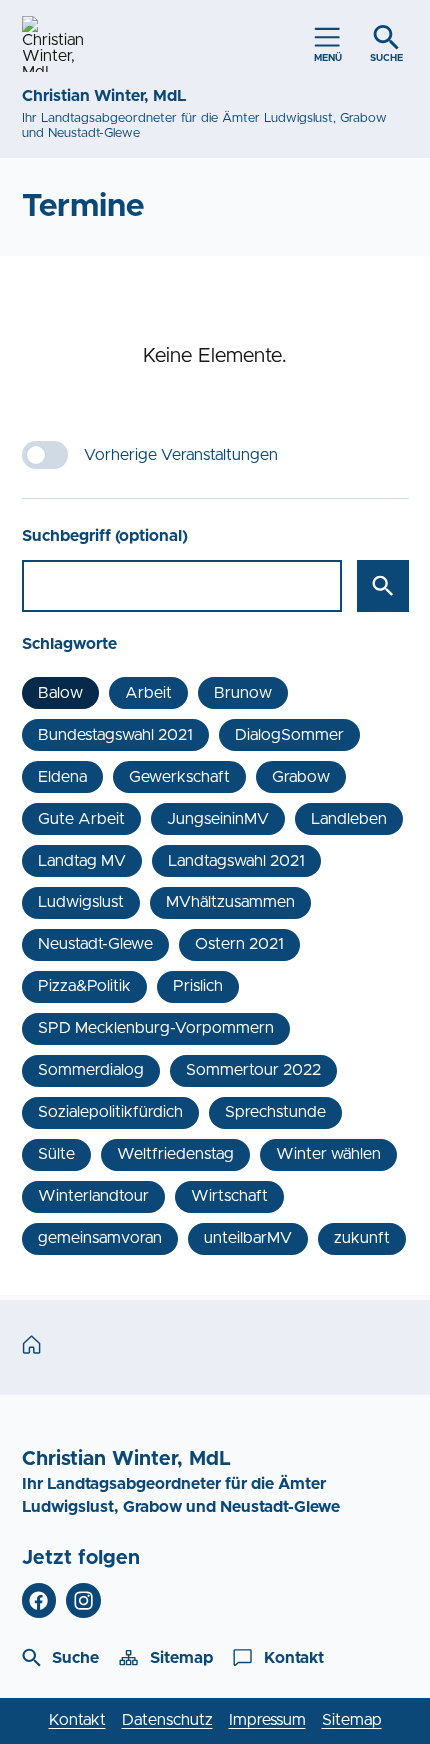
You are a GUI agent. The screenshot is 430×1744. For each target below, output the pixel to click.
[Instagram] (83, 1600)
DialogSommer (289, 735)
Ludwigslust (81, 902)
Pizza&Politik (84, 986)
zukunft (362, 1238)
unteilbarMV (248, 1238)
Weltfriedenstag (175, 1154)
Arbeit (148, 693)
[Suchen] (383, 586)
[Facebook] (39, 1600)
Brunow (243, 693)
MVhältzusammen (230, 902)
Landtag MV (82, 861)
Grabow (301, 777)
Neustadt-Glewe (95, 944)
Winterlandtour (93, 1196)
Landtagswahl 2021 (236, 861)
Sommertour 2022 (253, 1070)
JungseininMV (218, 819)
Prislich (198, 986)
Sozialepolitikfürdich (110, 1112)
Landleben (349, 819)
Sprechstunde (275, 1112)
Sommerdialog (91, 1070)
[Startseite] (36, 1346)
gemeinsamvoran (100, 1238)
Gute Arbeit (81, 819)
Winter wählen (328, 1154)
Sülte (56, 1154)
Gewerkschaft (179, 777)
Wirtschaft (229, 1196)
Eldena (62, 777)
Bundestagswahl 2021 (115, 735)
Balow (60, 693)
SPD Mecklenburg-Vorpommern (156, 1028)
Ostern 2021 (239, 944)
